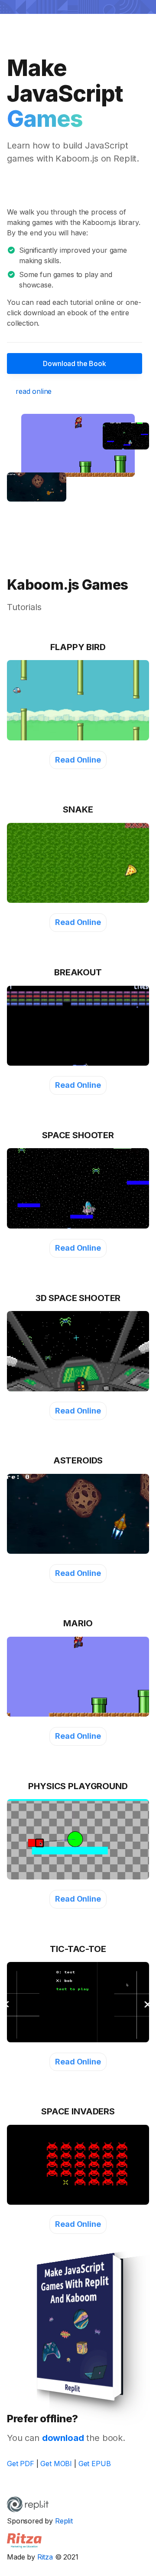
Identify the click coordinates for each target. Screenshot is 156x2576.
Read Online (78, 760)
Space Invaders (78, 2111)
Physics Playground (78, 1786)
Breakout (78, 972)
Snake (78, 809)
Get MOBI (56, 2464)
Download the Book (74, 363)
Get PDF (21, 2464)
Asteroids (78, 1460)
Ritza (45, 2557)
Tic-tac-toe (78, 1949)
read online (34, 391)
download (63, 2438)
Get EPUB (95, 2464)
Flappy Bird (78, 647)
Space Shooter (78, 1135)
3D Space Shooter (78, 1298)
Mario (78, 1623)
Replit (64, 2521)
